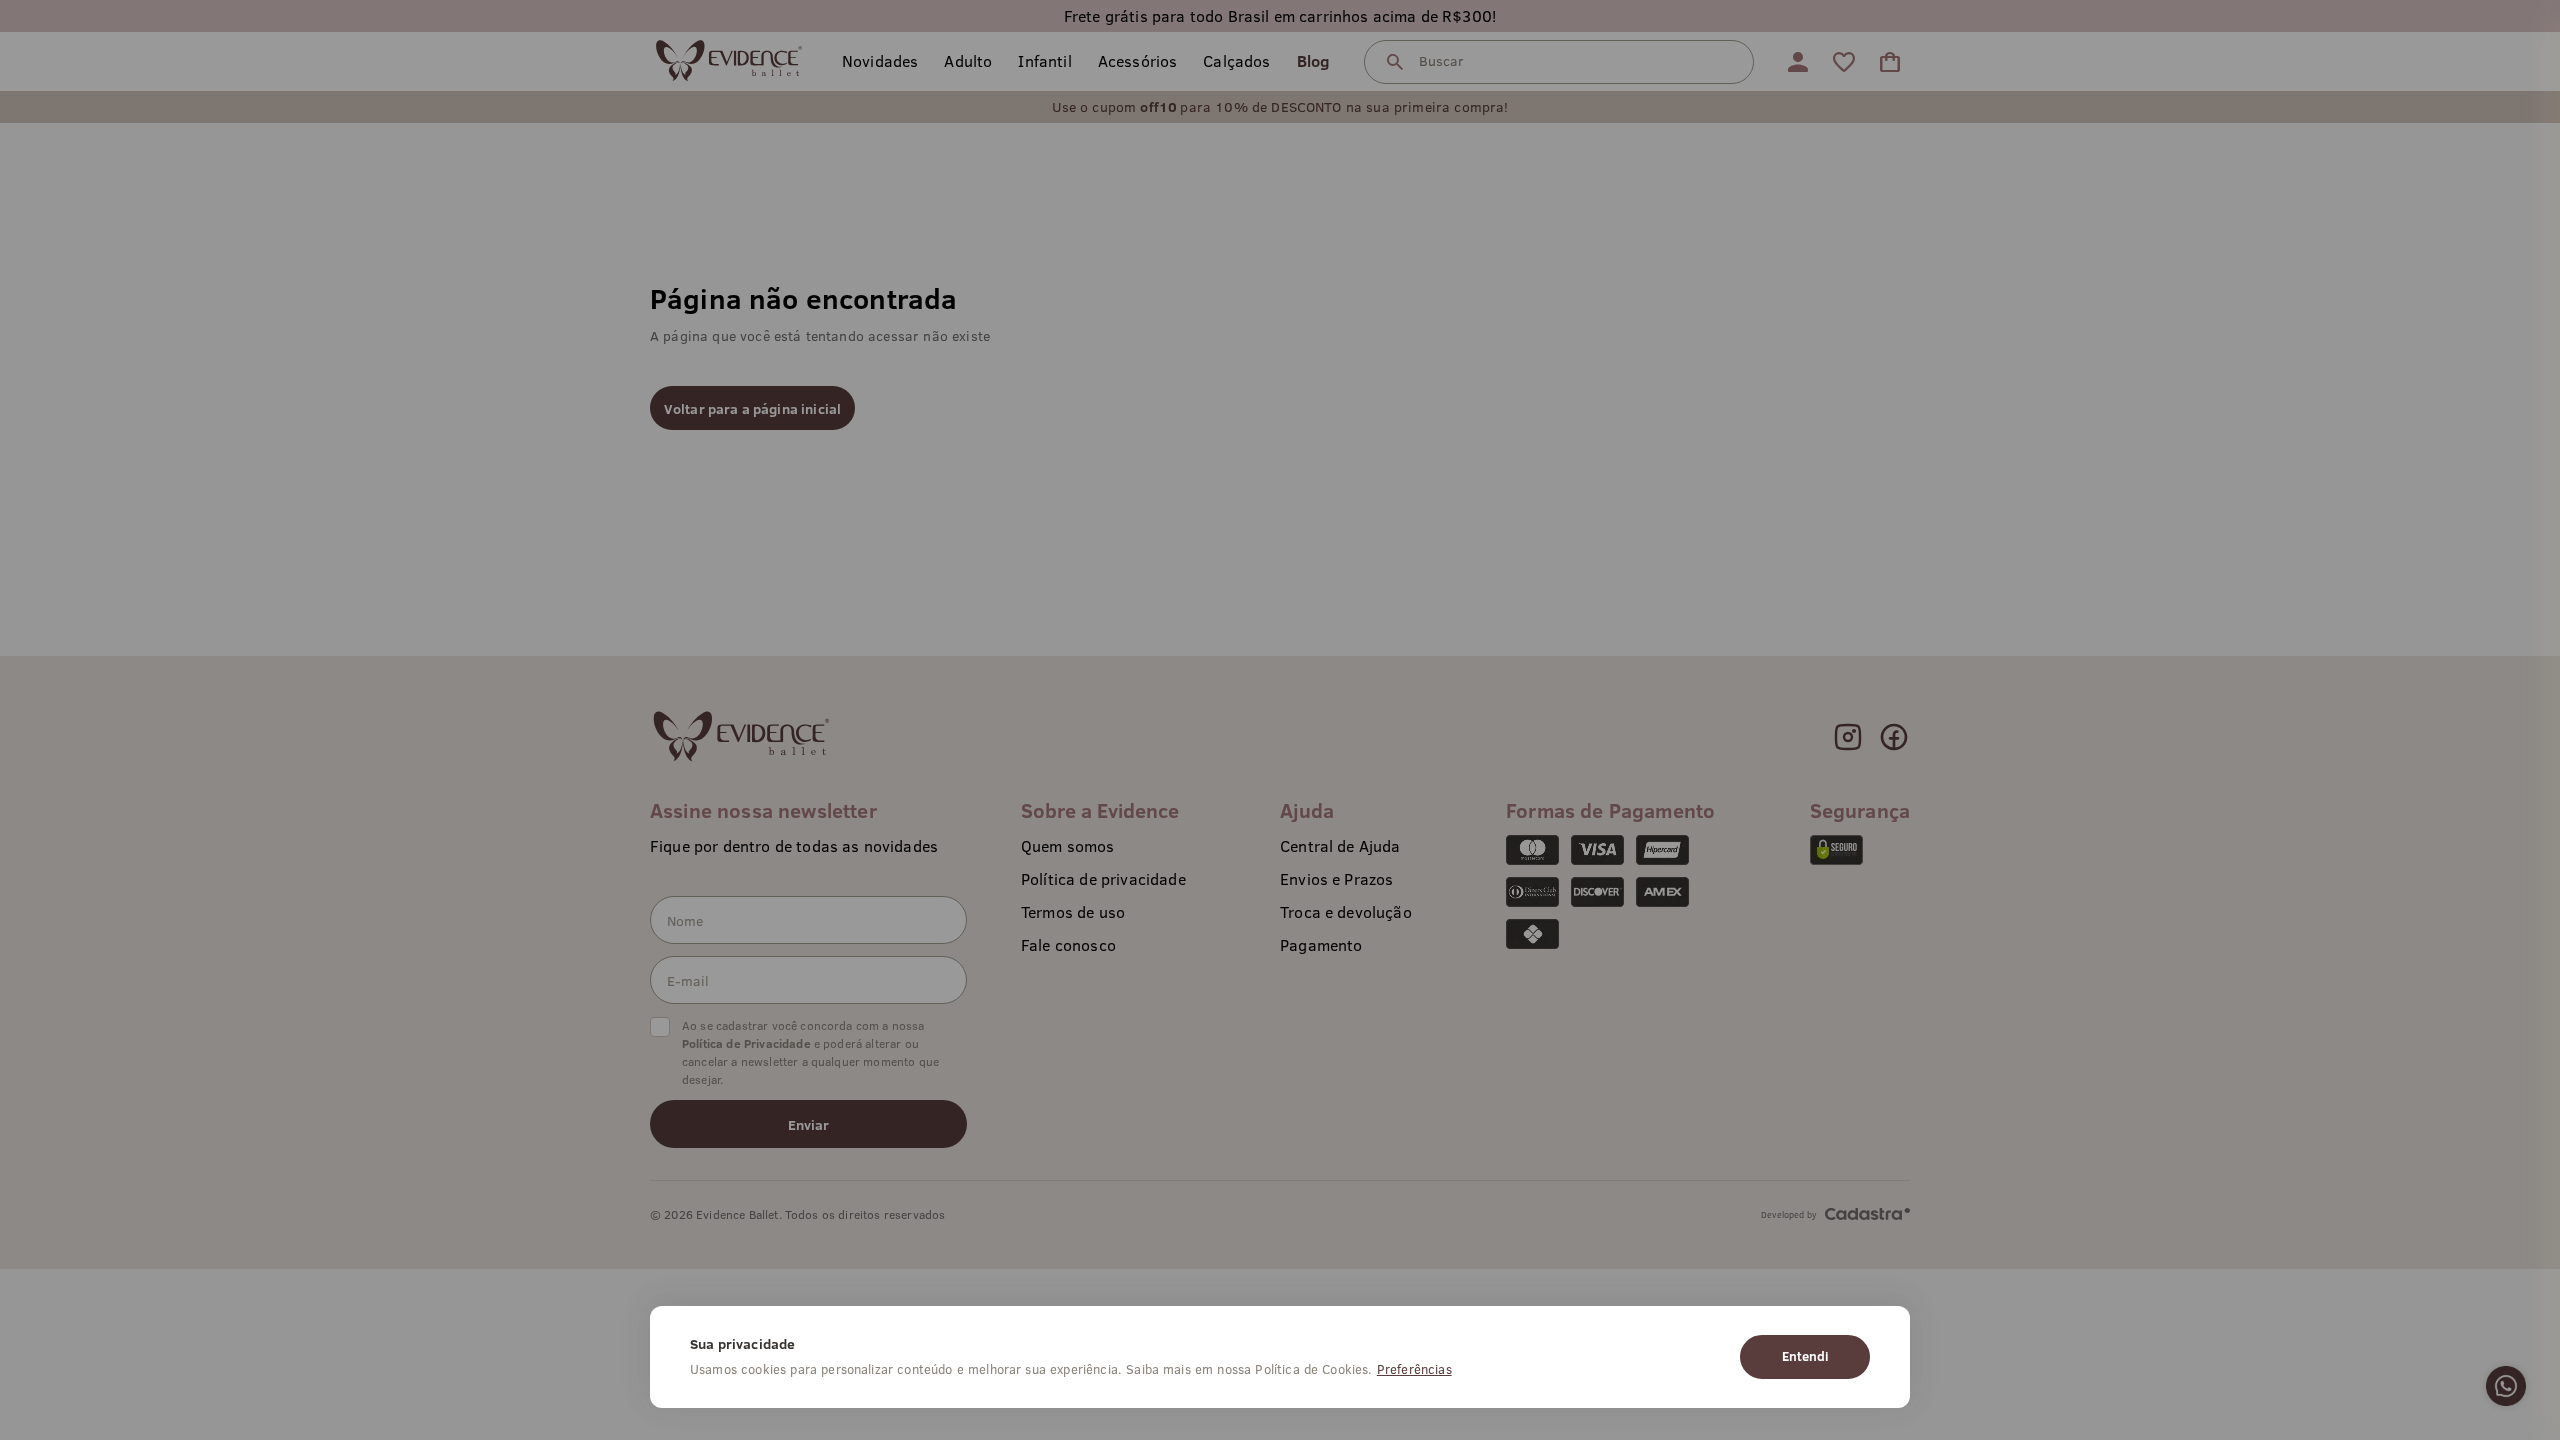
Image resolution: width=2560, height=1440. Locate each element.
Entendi (1805, 1356)
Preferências (1414, 1369)
